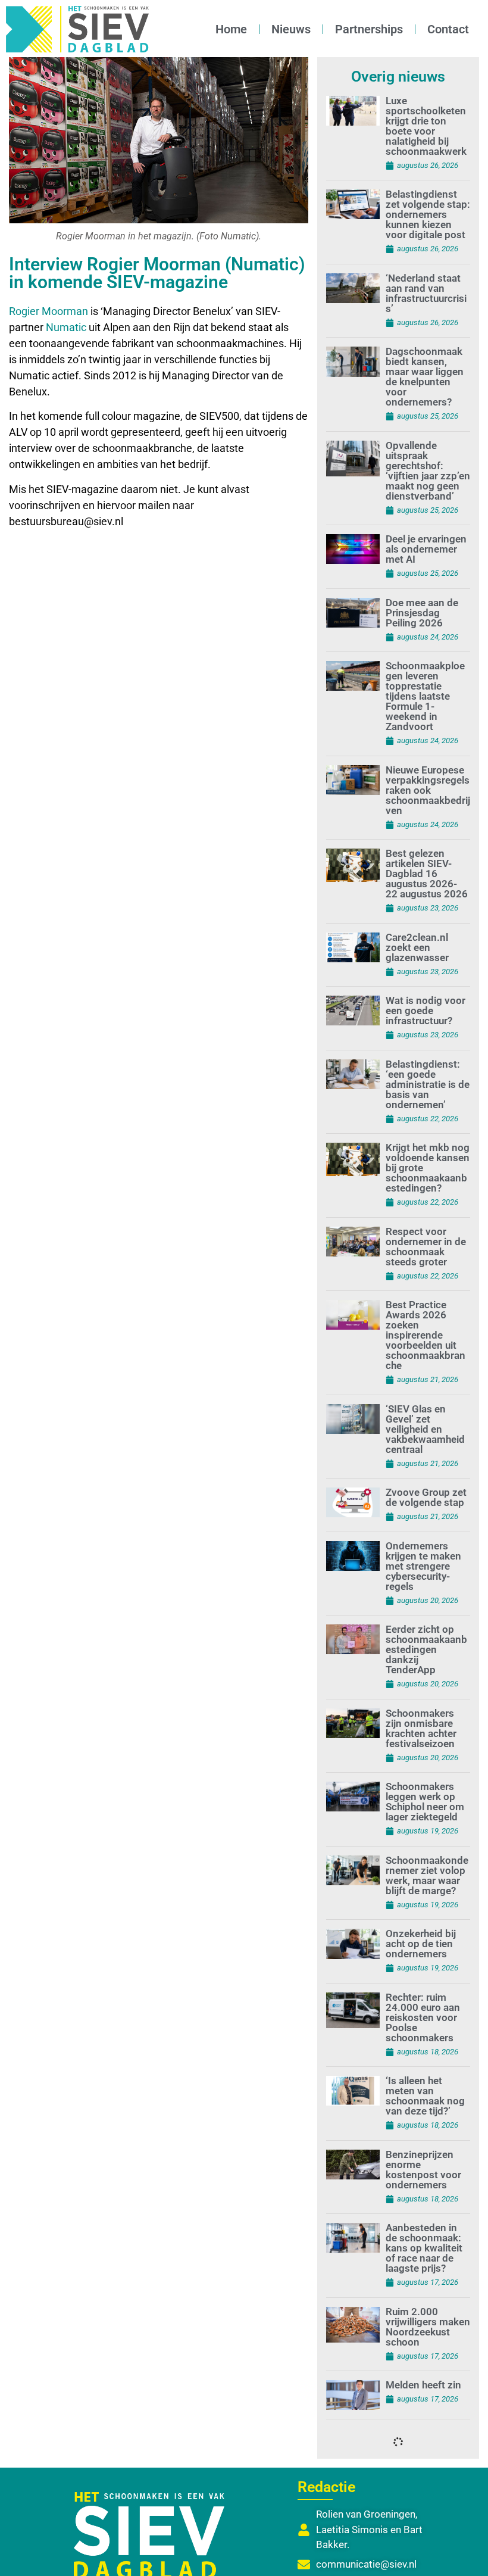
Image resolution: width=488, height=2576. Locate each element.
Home (231, 29)
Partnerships (369, 29)
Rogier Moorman (49, 311)
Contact (448, 29)
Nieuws (291, 29)
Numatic (66, 327)
